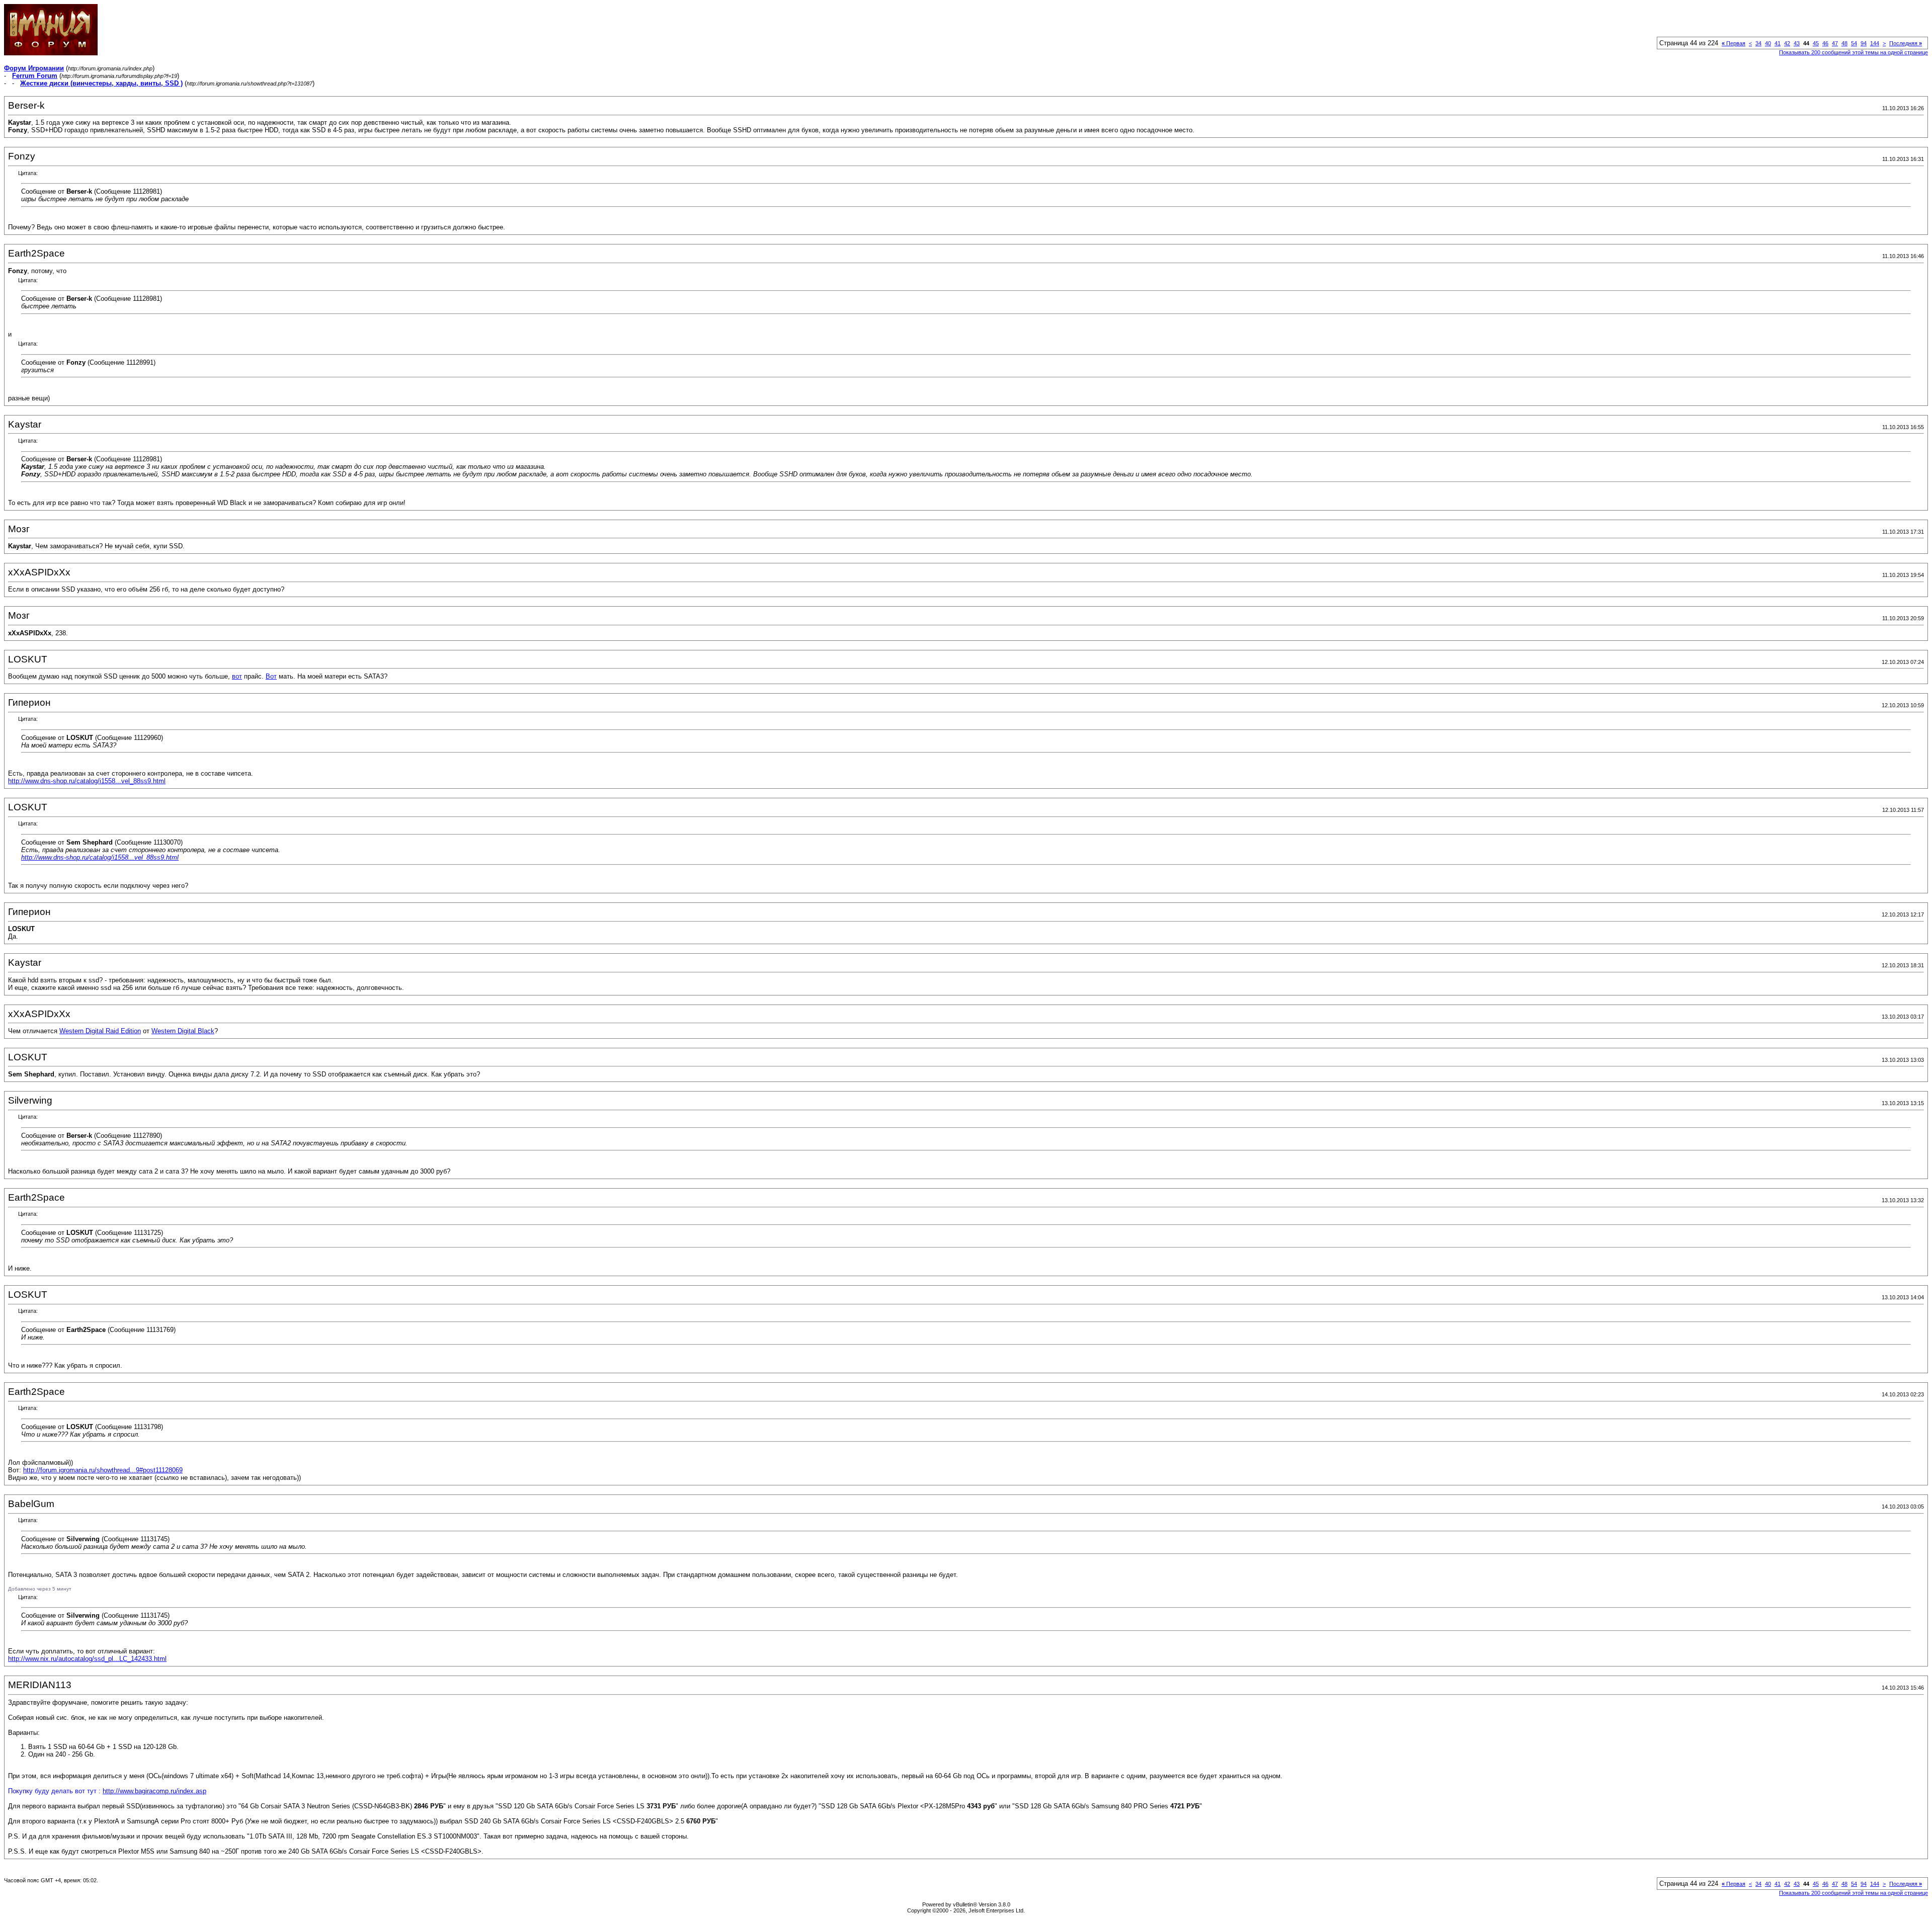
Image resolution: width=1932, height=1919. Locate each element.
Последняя (1906, 43)
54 (1854, 43)
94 (1864, 43)
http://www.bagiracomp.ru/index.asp (154, 1791)
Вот (271, 676)
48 (1844, 43)
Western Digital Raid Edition (100, 1031)
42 (1787, 43)
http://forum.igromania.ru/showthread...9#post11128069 (103, 1470)
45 (1816, 43)
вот (237, 676)
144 (1875, 43)
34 (1758, 43)
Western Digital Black (183, 1031)
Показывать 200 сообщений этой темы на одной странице (1854, 52)
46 (1825, 43)
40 (1768, 43)
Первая (1734, 43)
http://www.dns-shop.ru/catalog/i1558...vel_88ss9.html (87, 781)
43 (1797, 43)
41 (1778, 43)
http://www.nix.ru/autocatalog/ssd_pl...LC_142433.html (87, 1659)
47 (1835, 43)
